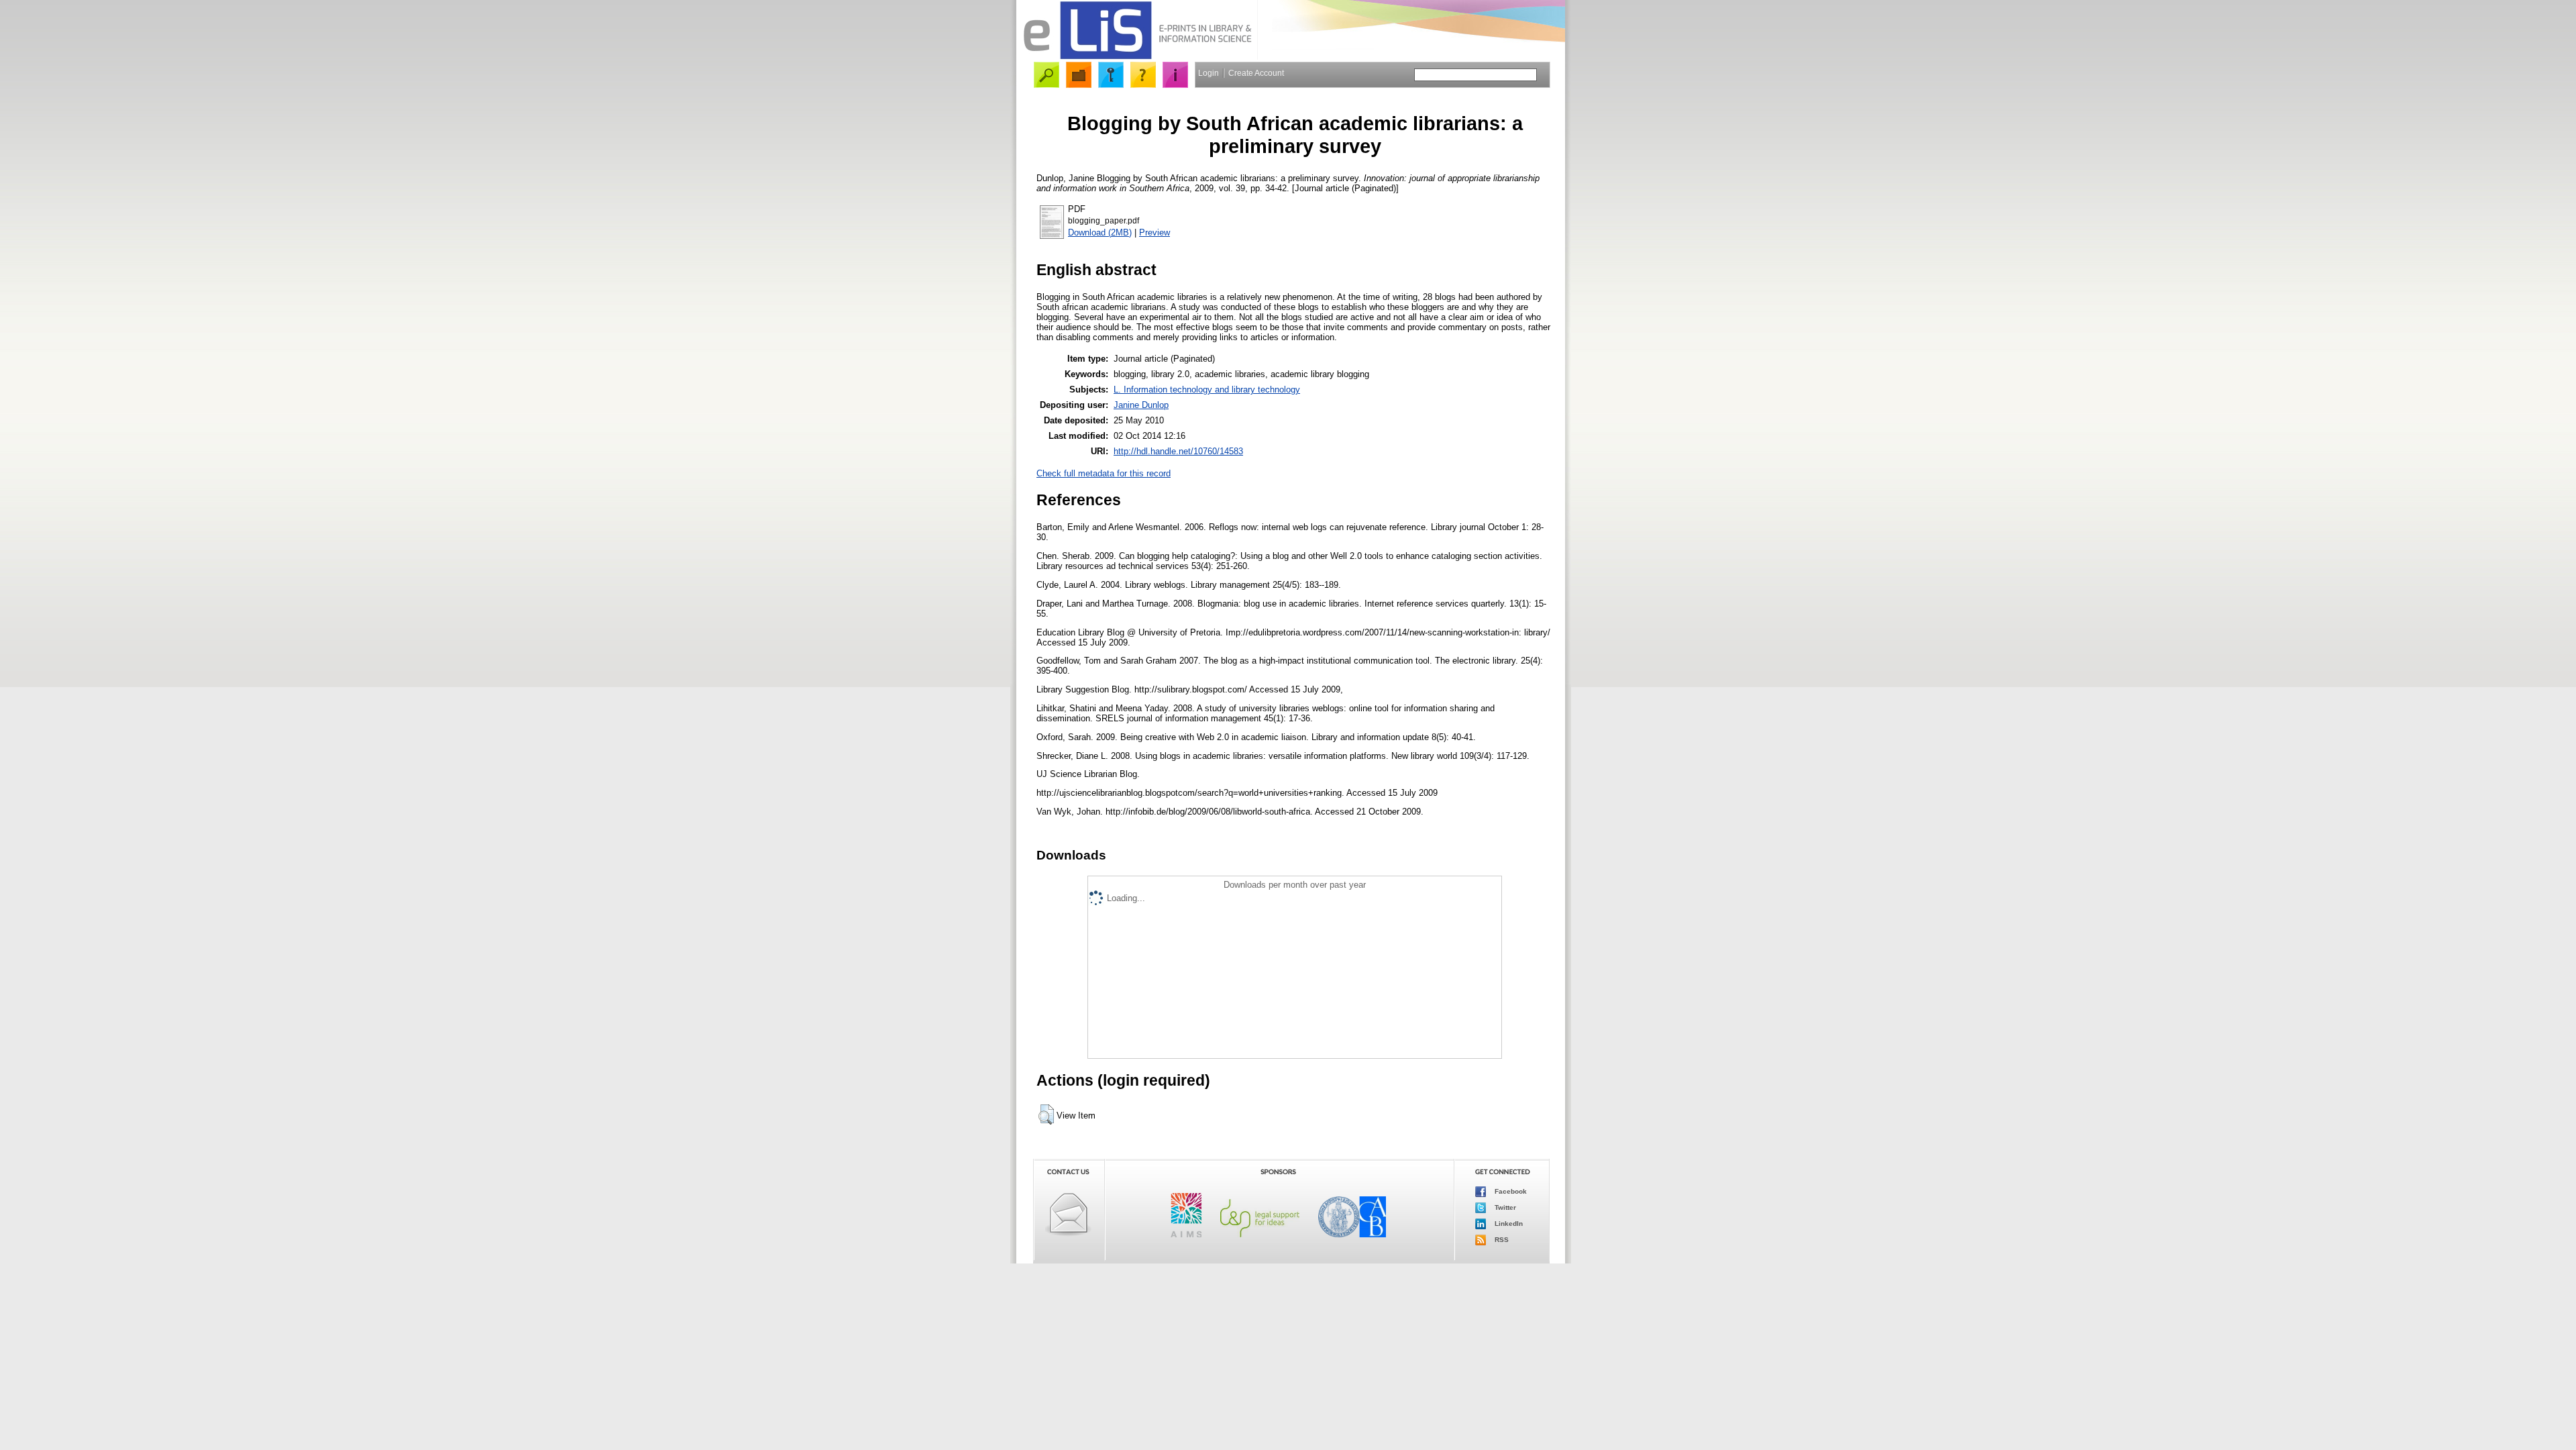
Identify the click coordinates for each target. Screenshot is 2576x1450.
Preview (1155, 232)
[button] (1046, 1115)
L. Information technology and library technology (1207, 390)
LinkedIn (1508, 1223)
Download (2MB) (1100, 232)
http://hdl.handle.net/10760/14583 (1178, 451)
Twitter (1504, 1207)
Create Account (1256, 73)
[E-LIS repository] (1137, 57)
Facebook (1510, 1191)
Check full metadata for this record (1104, 473)
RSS (1501, 1239)
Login (1209, 73)
